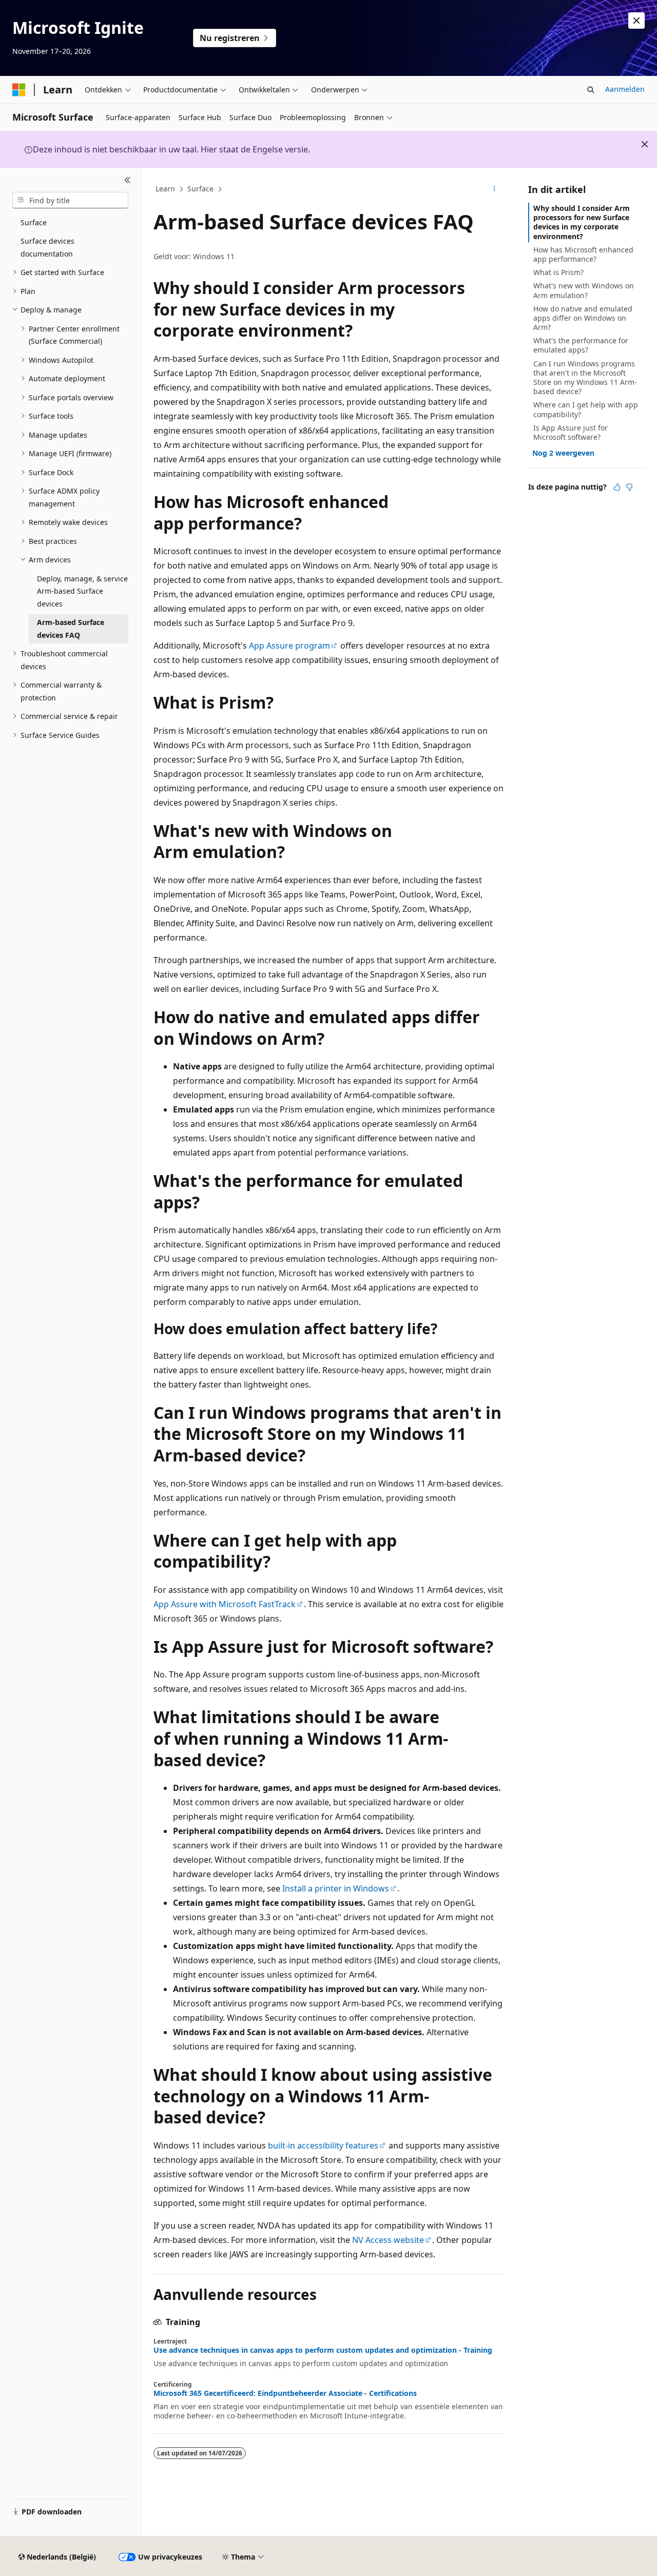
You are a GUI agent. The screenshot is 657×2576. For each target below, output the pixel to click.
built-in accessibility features (323, 2145)
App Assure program (289, 646)
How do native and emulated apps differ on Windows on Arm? (583, 318)
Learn (165, 189)
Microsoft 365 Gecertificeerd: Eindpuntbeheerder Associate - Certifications (285, 2393)
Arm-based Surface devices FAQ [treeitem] (71, 629)
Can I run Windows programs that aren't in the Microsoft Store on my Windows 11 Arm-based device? (585, 378)
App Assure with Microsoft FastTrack (225, 1604)
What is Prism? (558, 272)
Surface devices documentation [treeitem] (47, 247)
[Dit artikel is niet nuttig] (629, 487)
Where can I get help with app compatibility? (586, 409)
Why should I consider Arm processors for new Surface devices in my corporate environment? (582, 222)
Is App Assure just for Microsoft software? (571, 432)
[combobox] (70, 200)
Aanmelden (625, 89)
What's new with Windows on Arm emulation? (584, 290)
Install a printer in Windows (336, 1888)
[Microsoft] (19, 90)
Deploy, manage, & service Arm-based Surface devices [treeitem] (82, 591)
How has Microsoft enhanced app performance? (583, 254)
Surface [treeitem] (34, 222)
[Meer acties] (495, 189)
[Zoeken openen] (591, 90)
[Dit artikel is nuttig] (617, 487)
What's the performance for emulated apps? (581, 345)
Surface (200, 189)
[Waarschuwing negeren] (636, 21)
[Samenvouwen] (128, 180)
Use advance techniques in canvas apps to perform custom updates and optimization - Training (323, 2350)
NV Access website (388, 2240)
